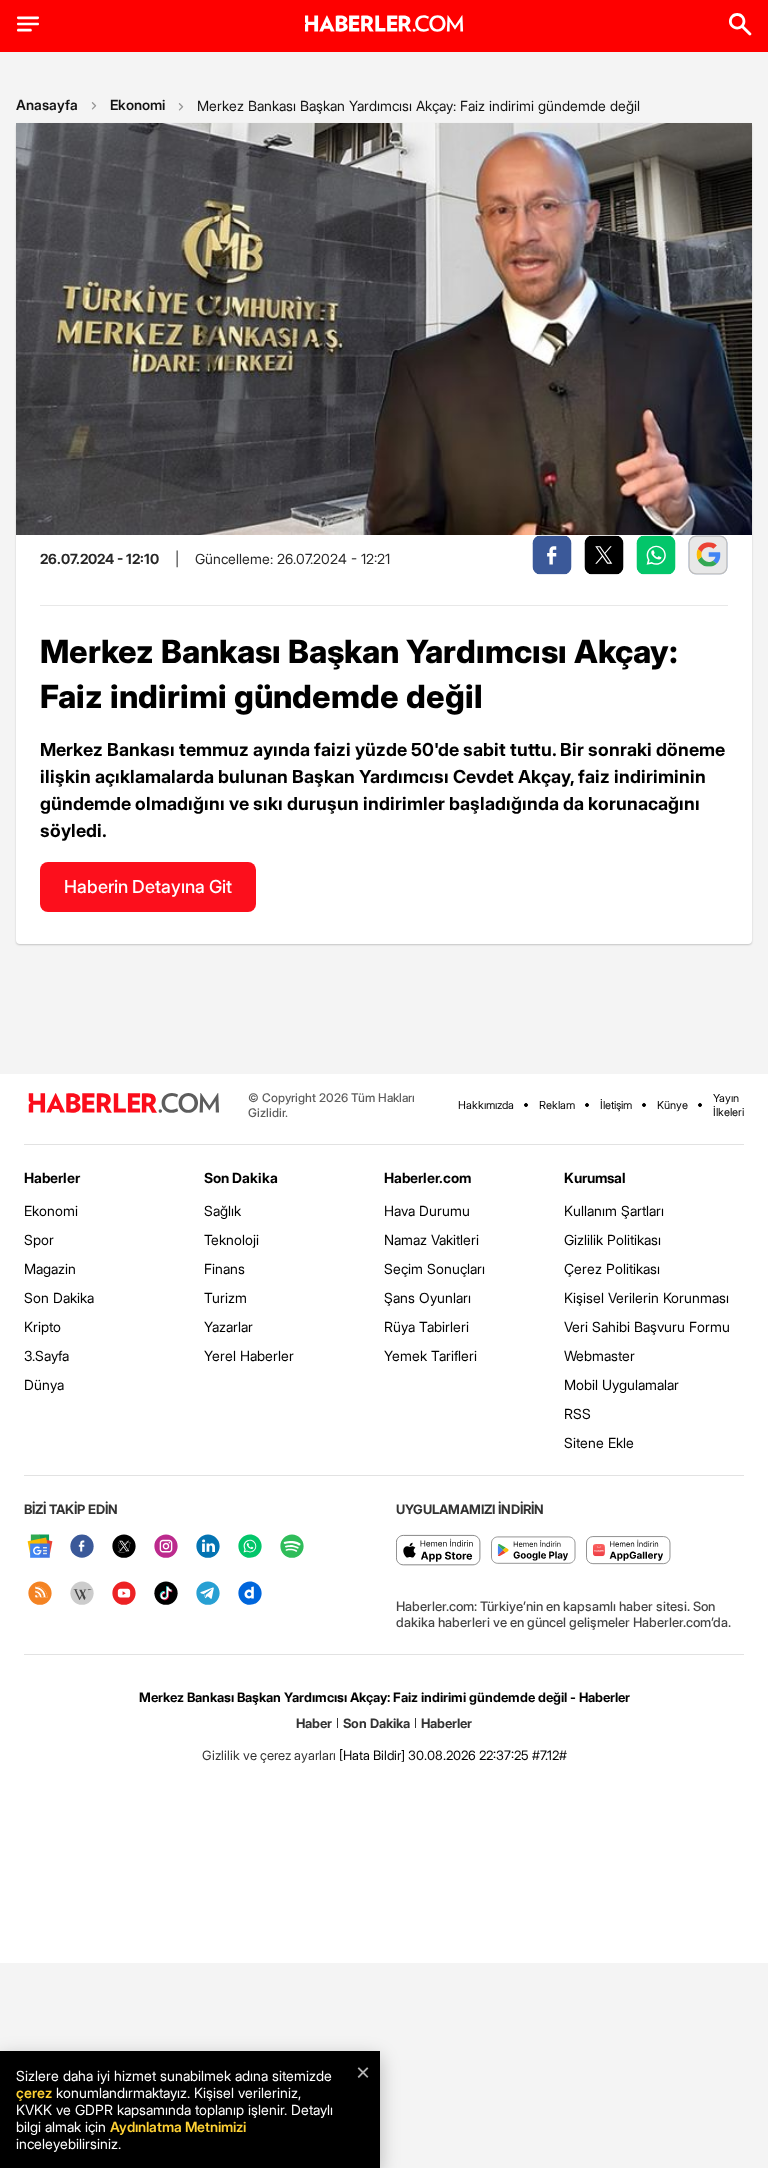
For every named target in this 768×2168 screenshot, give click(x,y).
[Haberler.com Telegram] (208, 1594)
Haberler (52, 1177)
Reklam (557, 1105)
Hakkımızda (486, 1105)
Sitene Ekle (599, 1442)
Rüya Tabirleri (426, 1326)
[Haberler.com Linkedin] (208, 1547)
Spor (39, 1239)
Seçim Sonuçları (434, 1268)
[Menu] (28, 24)
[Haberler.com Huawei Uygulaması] (628, 1551)
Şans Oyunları (427, 1297)
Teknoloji (231, 1239)
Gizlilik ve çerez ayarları (269, 1755)
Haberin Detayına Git (148, 886)
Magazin (50, 1268)
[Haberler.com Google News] (40, 1547)
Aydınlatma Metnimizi (178, 2126)
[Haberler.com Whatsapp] (250, 1547)
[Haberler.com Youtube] (124, 1594)
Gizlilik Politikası (612, 1239)
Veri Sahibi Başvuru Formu (647, 1326)
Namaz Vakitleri (431, 1239)
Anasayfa (47, 104)
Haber (314, 1723)
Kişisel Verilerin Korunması (646, 1297)
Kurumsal (595, 1177)
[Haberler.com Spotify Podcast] (292, 1547)
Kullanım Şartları (614, 1210)
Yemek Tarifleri (430, 1355)
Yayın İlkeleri (728, 1105)
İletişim (616, 1105)
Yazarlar (228, 1326)
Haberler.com (427, 1177)
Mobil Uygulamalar (621, 1384)
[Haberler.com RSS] (40, 1594)
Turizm (225, 1297)
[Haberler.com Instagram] (166, 1547)
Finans (224, 1268)
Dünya (44, 1384)
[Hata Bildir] (372, 1755)
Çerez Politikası (612, 1268)
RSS (577, 1413)
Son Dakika (59, 1297)
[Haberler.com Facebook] (82, 1547)
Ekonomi (137, 104)
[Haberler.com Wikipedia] (82, 1594)
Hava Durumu (427, 1210)
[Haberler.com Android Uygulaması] (533, 1551)
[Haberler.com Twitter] (124, 1547)
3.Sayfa (46, 1355)
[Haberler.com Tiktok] (166, 1594)
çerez (34, 2092)
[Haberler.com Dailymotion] (250, 1594)
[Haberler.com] (124, 1104)
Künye (672, 1105)
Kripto (42, 1326)
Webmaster (599, 1355)
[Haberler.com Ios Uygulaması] (438, 1551)
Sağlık (222, 1210)
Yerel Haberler (249, 1355)
